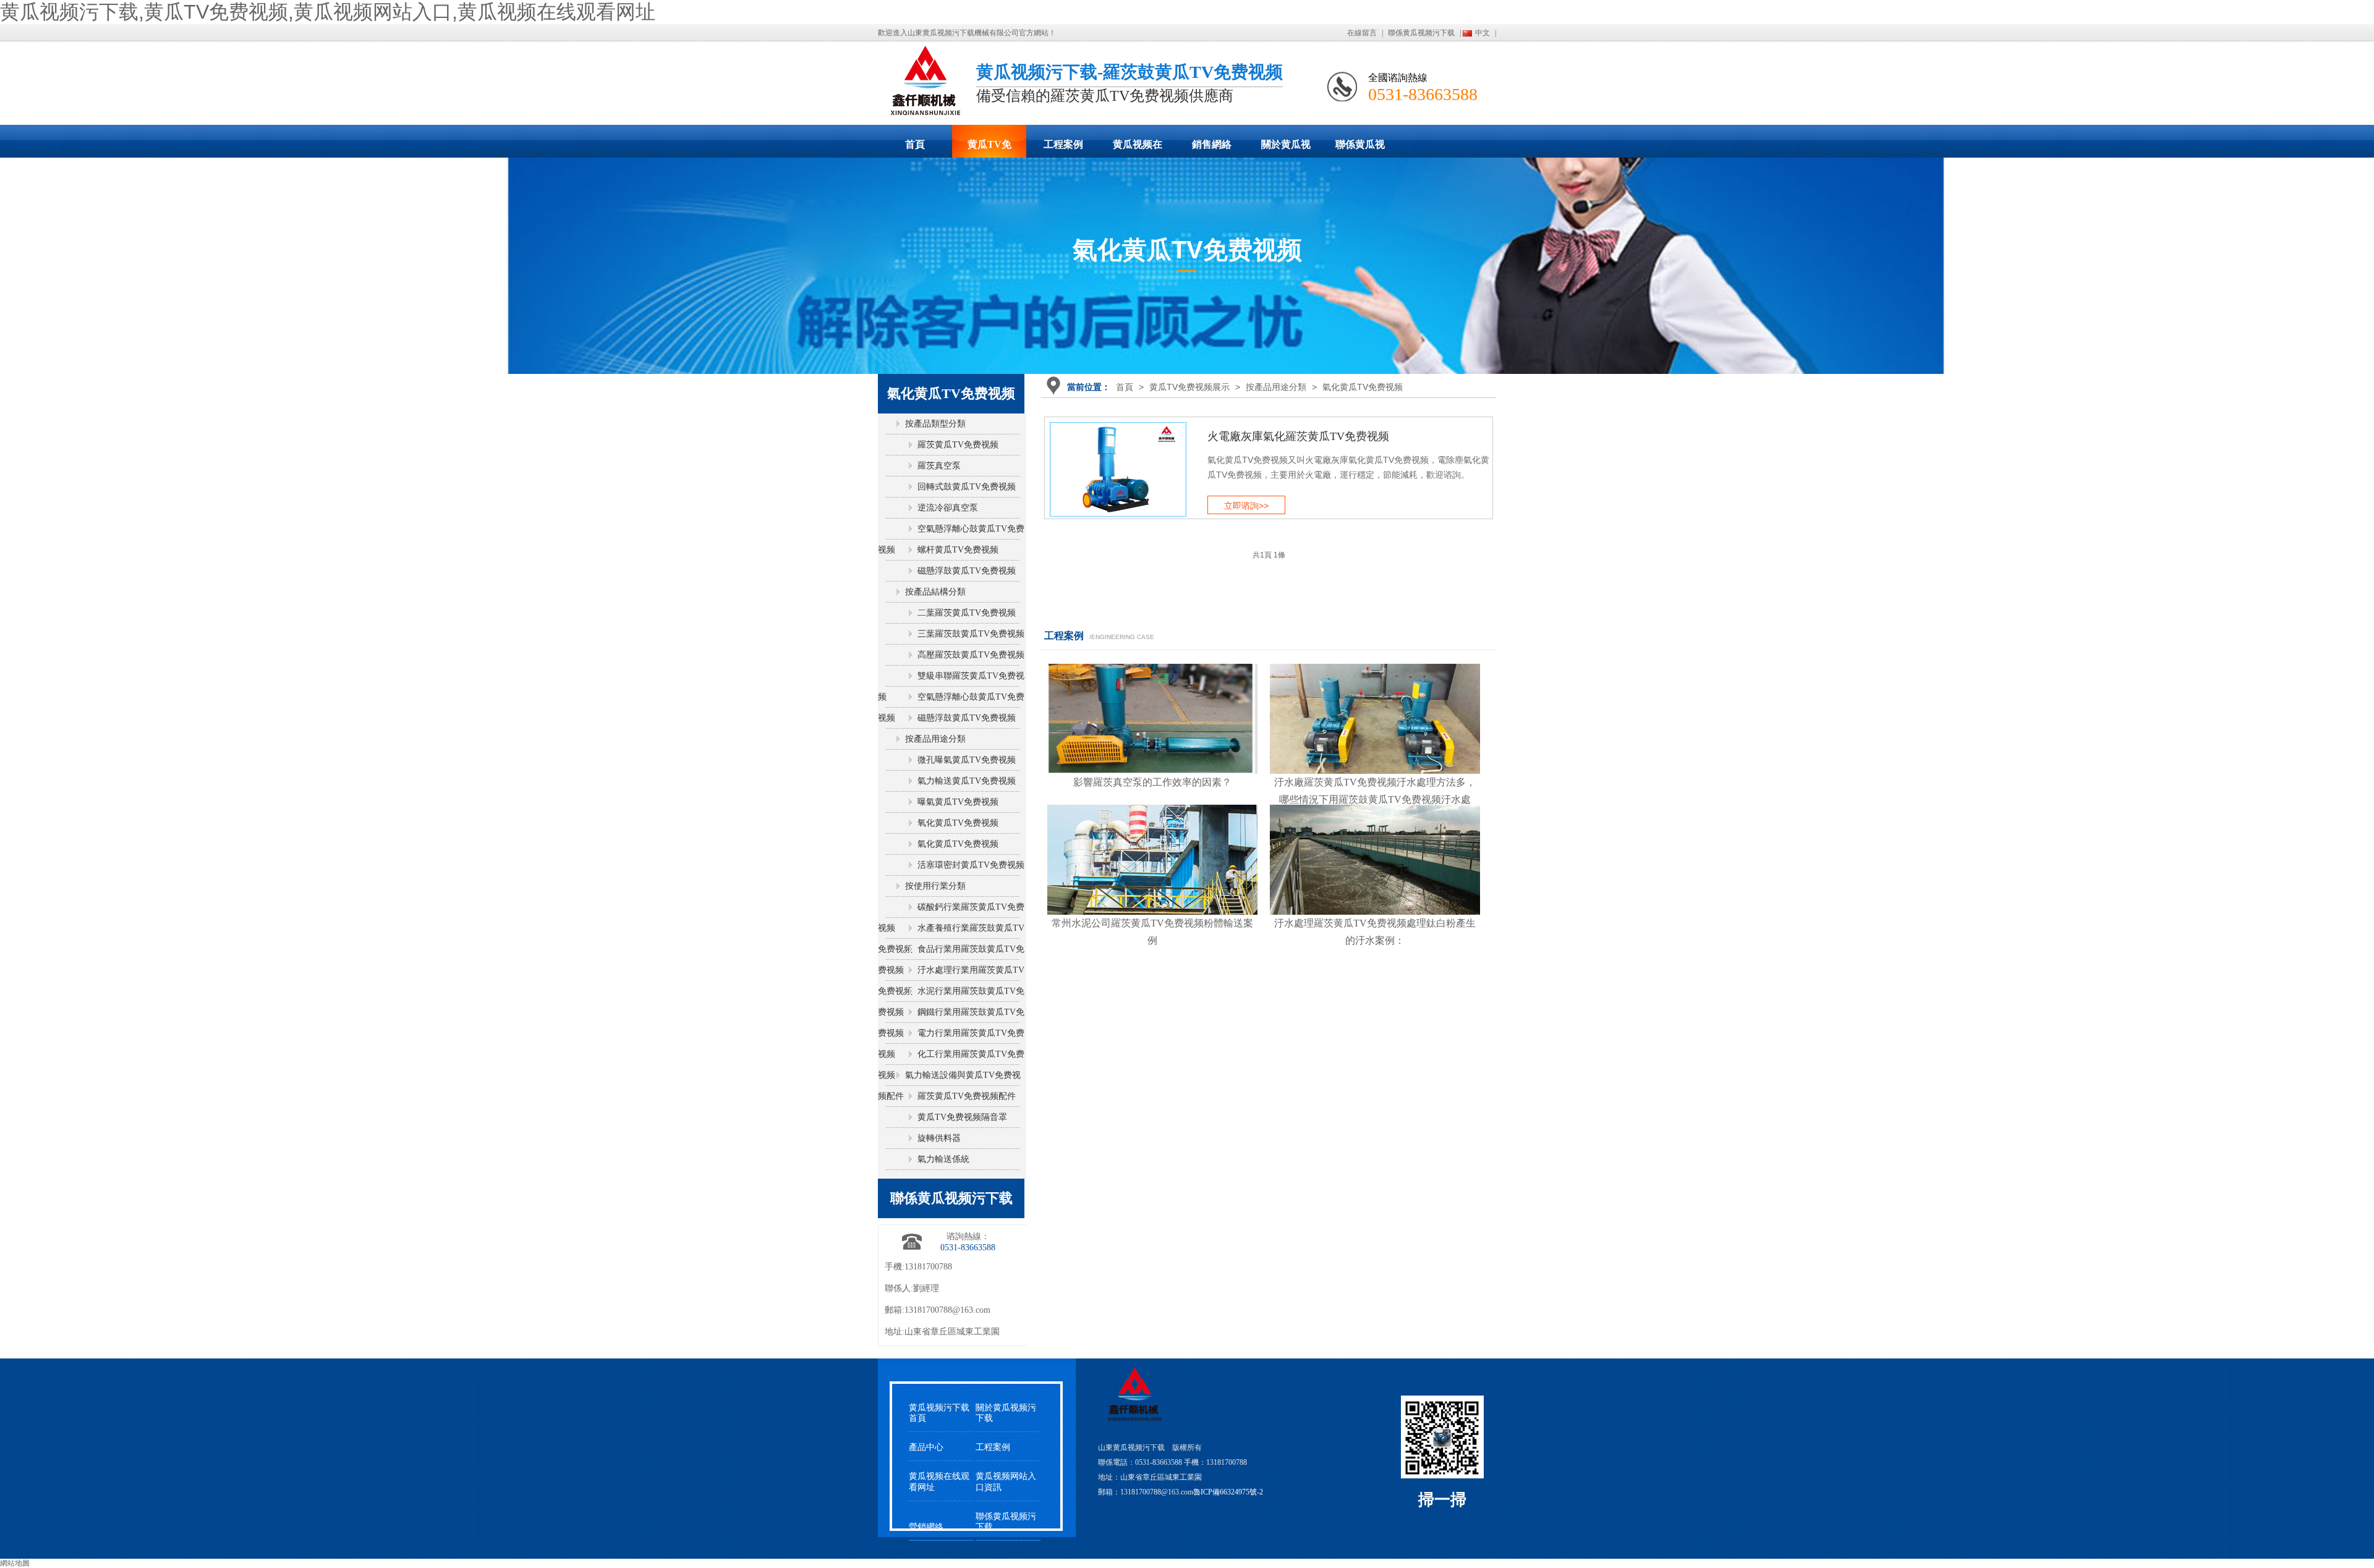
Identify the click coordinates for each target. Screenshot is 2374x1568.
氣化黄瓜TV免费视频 (1363, 387)
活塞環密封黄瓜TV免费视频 (971, 865)
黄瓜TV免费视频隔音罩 (962, 1117)
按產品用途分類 (1276, 387)
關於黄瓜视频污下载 (1286, 148)
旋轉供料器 (939, 1138)
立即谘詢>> (1246, 506)
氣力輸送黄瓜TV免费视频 (967, 781)
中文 (1483, 33)
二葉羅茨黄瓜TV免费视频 (967, 613)
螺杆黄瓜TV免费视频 (958, 550)
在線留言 (1362, 33)
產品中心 (926, 1447)
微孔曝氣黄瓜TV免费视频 (967, 760)
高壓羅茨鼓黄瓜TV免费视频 (971, 655)
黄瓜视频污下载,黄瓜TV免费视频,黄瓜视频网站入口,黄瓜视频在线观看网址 (328, 12)
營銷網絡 (926, 1527)
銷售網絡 (1212, 144)
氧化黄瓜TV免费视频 (958, 823)
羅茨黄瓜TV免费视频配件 (967, 1096)
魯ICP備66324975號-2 (1228, 1492)
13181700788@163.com (947, 1310)
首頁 (915, 144)
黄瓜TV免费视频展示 (989, 148)
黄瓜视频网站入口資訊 (1006, 1481)
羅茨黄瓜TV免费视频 (958, 445)
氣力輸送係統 (943, 1159)
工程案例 (1063, 144)
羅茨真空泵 (939, 466)
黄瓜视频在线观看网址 (1138, 148)
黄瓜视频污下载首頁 (939, 1413)
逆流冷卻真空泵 (948, 508)
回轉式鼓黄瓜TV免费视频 (967, 487)
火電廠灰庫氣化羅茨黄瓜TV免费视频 (1298, 436)
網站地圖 (15, 1563)
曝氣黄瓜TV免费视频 (958, 802)
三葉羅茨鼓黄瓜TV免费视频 (971, 634)
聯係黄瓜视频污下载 (1421, 33)
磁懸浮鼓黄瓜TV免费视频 (967, 571)
